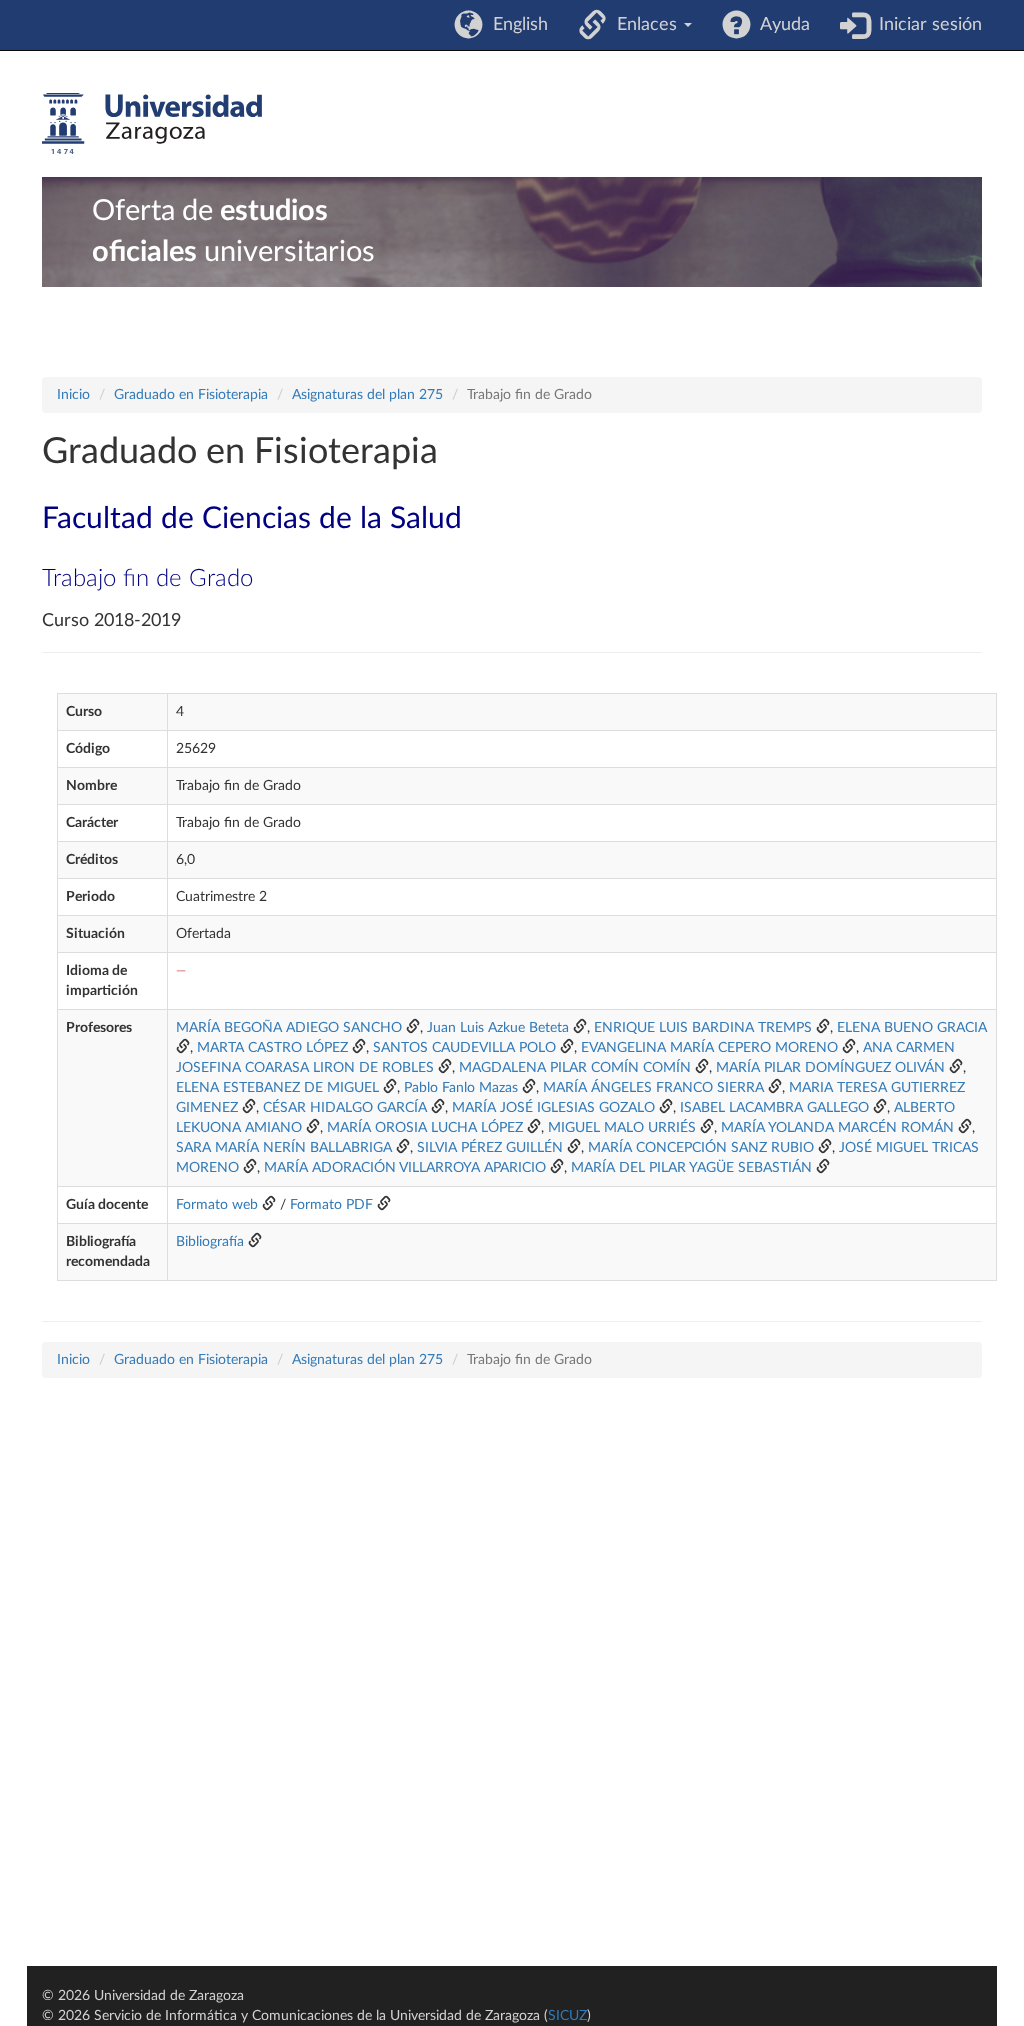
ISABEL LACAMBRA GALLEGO (774, 1108)
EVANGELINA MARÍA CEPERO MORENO (709, 1048)
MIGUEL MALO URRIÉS (622, 1128)
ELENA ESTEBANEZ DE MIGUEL (277, 1088)
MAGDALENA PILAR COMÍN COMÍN (575, 1068)
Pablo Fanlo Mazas (461, 1088)
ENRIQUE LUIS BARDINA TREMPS (703, 1028)
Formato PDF (331, 1205)
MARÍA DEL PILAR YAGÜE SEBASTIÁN (691, 1168)
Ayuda (780, 25)
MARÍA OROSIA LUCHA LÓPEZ (425, 1128)
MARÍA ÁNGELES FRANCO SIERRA (653, 1088)
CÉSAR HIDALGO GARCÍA (345, 1108)
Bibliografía (210, 1242)
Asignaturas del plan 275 (367, 395)
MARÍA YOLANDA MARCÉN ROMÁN (837, 1128)
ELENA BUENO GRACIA (912, 1028)
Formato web (217, 1205)
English (515, 25)
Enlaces (644, 25)
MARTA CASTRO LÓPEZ (272, 1048)
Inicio (73, 395)
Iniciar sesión (925, 25)
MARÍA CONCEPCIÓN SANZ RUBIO (701, 1148)
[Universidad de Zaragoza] (152, 124)
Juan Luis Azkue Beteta (498, 1028)
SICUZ (567, 2016)
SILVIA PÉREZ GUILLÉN (490, 1148)
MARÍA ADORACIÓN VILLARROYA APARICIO (405, 1168)
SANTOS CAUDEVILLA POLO (464, 1048)
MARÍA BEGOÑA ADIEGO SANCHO (289, 1028)
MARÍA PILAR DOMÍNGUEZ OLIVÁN (830, 1068)
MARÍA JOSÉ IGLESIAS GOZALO (553, 1108)
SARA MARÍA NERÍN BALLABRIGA (284, 1148)
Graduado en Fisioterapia (191, 395)
